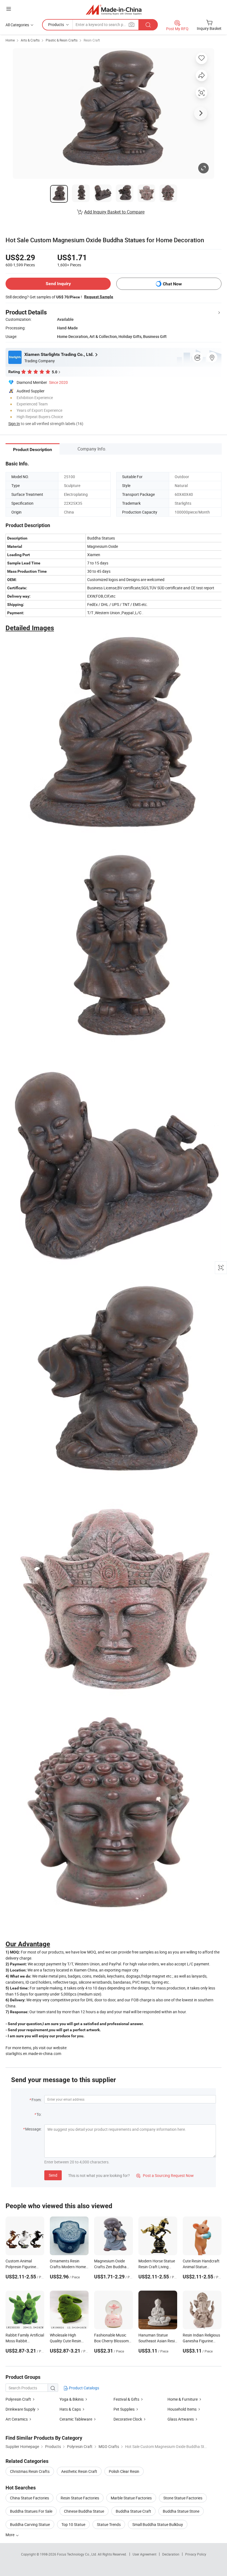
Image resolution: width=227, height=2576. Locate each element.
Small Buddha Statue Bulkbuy (158, 2524)
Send (53, 2175)
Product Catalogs (84, 2388)
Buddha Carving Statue (30, 2524)
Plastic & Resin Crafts (62, 40)
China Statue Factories (29, 2498)
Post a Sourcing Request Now (165, 2175)
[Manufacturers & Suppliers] (114, 10)
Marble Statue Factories (131, 2498)
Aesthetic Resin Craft (79, 2471)
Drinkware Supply (20, 2409)
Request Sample (99, 297)
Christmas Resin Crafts (30, 2471)
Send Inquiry (58, 284)
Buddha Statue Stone (181, 2511)
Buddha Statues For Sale (31, 2511)
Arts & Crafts (30, 40)
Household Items (182, 2409)
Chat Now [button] (172, 284)
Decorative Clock (128, 2419)
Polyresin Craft (18, 2399)
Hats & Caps (70, 2409)
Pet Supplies (124, 2409)
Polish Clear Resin (124, 2471)
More (10, 2535)
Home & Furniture (183, 2399)
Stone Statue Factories (183, 2498)
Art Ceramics (17, 2419)
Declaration (171, 2554)
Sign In (14, 424)
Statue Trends (109, 2524)
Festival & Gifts (126, 2399)
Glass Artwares (181, 2419)
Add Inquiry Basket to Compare (114, 212)
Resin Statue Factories (80, 2498)
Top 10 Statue (73, 2524)
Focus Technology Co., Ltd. (77, 2554)
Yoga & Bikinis (72, 2399)
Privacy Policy (196, 2554)
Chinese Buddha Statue (84, 2511)
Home (10, 40)
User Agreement (145, 2554)
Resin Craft (92, 40)
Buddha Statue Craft (133, 2511)
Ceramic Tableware (76, 2419)
